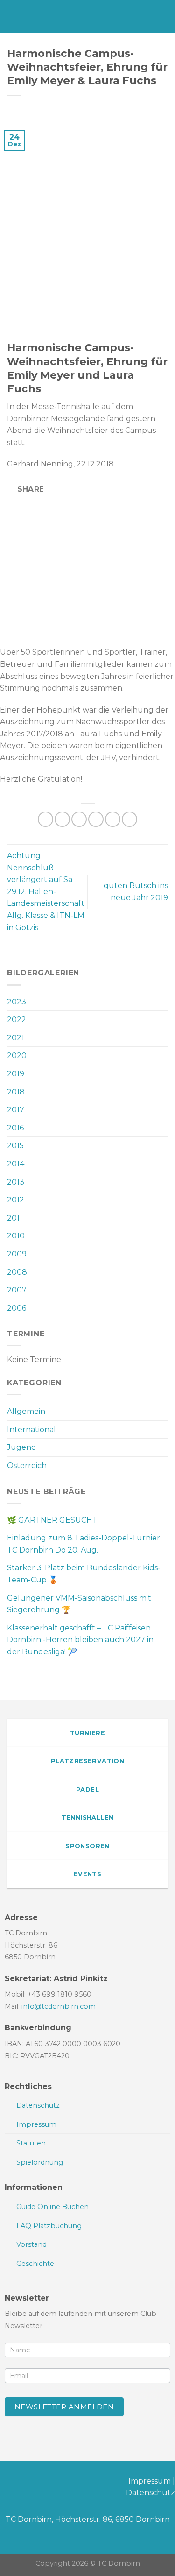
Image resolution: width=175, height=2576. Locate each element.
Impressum (150, 2481)
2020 (17, 1055)
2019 (16, 1074)
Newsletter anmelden (64, 2407)
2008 (17, 1272)
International (31, 1429)
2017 (16, 1110)
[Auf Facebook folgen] (7, 2483)
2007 (17, 1290)
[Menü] (13, 16)
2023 (17, 1002)
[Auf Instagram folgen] (22, 2483)
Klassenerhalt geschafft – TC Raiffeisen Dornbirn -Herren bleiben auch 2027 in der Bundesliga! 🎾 (80, 1640)
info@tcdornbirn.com (59, 2006)
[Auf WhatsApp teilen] (45, 819)
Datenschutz (150, 2493)
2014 (16, 1164)
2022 (17, 1020)
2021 (16, 1038)
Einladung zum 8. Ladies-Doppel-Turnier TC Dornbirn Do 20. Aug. (84, 1544)
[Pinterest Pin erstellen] (113, 819)
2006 (17, 1308)
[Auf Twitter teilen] (79, 819)
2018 (16, 1092)
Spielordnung (40, 2162)
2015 (15, 1146)
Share (30, 489)
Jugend (22, 1447)
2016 (15, 1128)
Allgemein (26, 1411)
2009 (17, 1254)
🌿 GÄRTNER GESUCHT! (53, 1520)
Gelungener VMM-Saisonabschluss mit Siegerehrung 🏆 (79, 1604)
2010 (16, 1236)
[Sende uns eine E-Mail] (37, 2483)
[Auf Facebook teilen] (62, 819)
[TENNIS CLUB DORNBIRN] (93, 16)
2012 (16, 1200)
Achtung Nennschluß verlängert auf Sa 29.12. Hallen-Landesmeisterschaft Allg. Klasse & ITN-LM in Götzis (46, 892)
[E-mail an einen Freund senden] (96, 819)
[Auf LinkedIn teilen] (129, 819)
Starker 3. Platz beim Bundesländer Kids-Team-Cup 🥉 (84, 1574)
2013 (16, 1182)
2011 (15, 1218)
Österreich (27, 1465)
